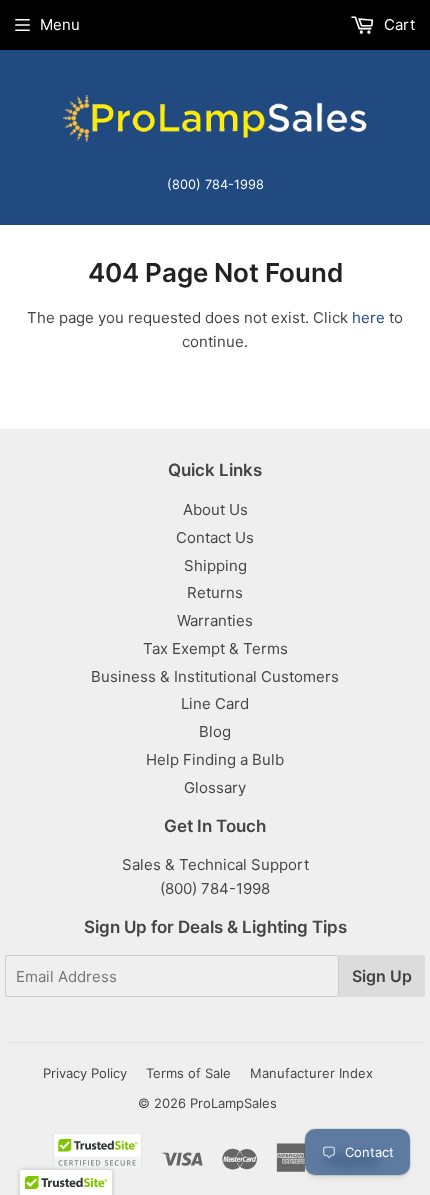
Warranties (215, 620)
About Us (215, 509)
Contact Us (215, 537)
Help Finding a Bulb (215, 759)
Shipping (215, 565)
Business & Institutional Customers (215, 676)
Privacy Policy (85, 1073)
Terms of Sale (188, 1073)
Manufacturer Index (311, 1073)
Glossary (215, 787)
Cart (397, 24)
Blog (215, 731)
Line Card (215, 703)
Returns (215, 592)
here (368, 317)
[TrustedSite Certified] (97, 1151)
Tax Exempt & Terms (215, 648)
